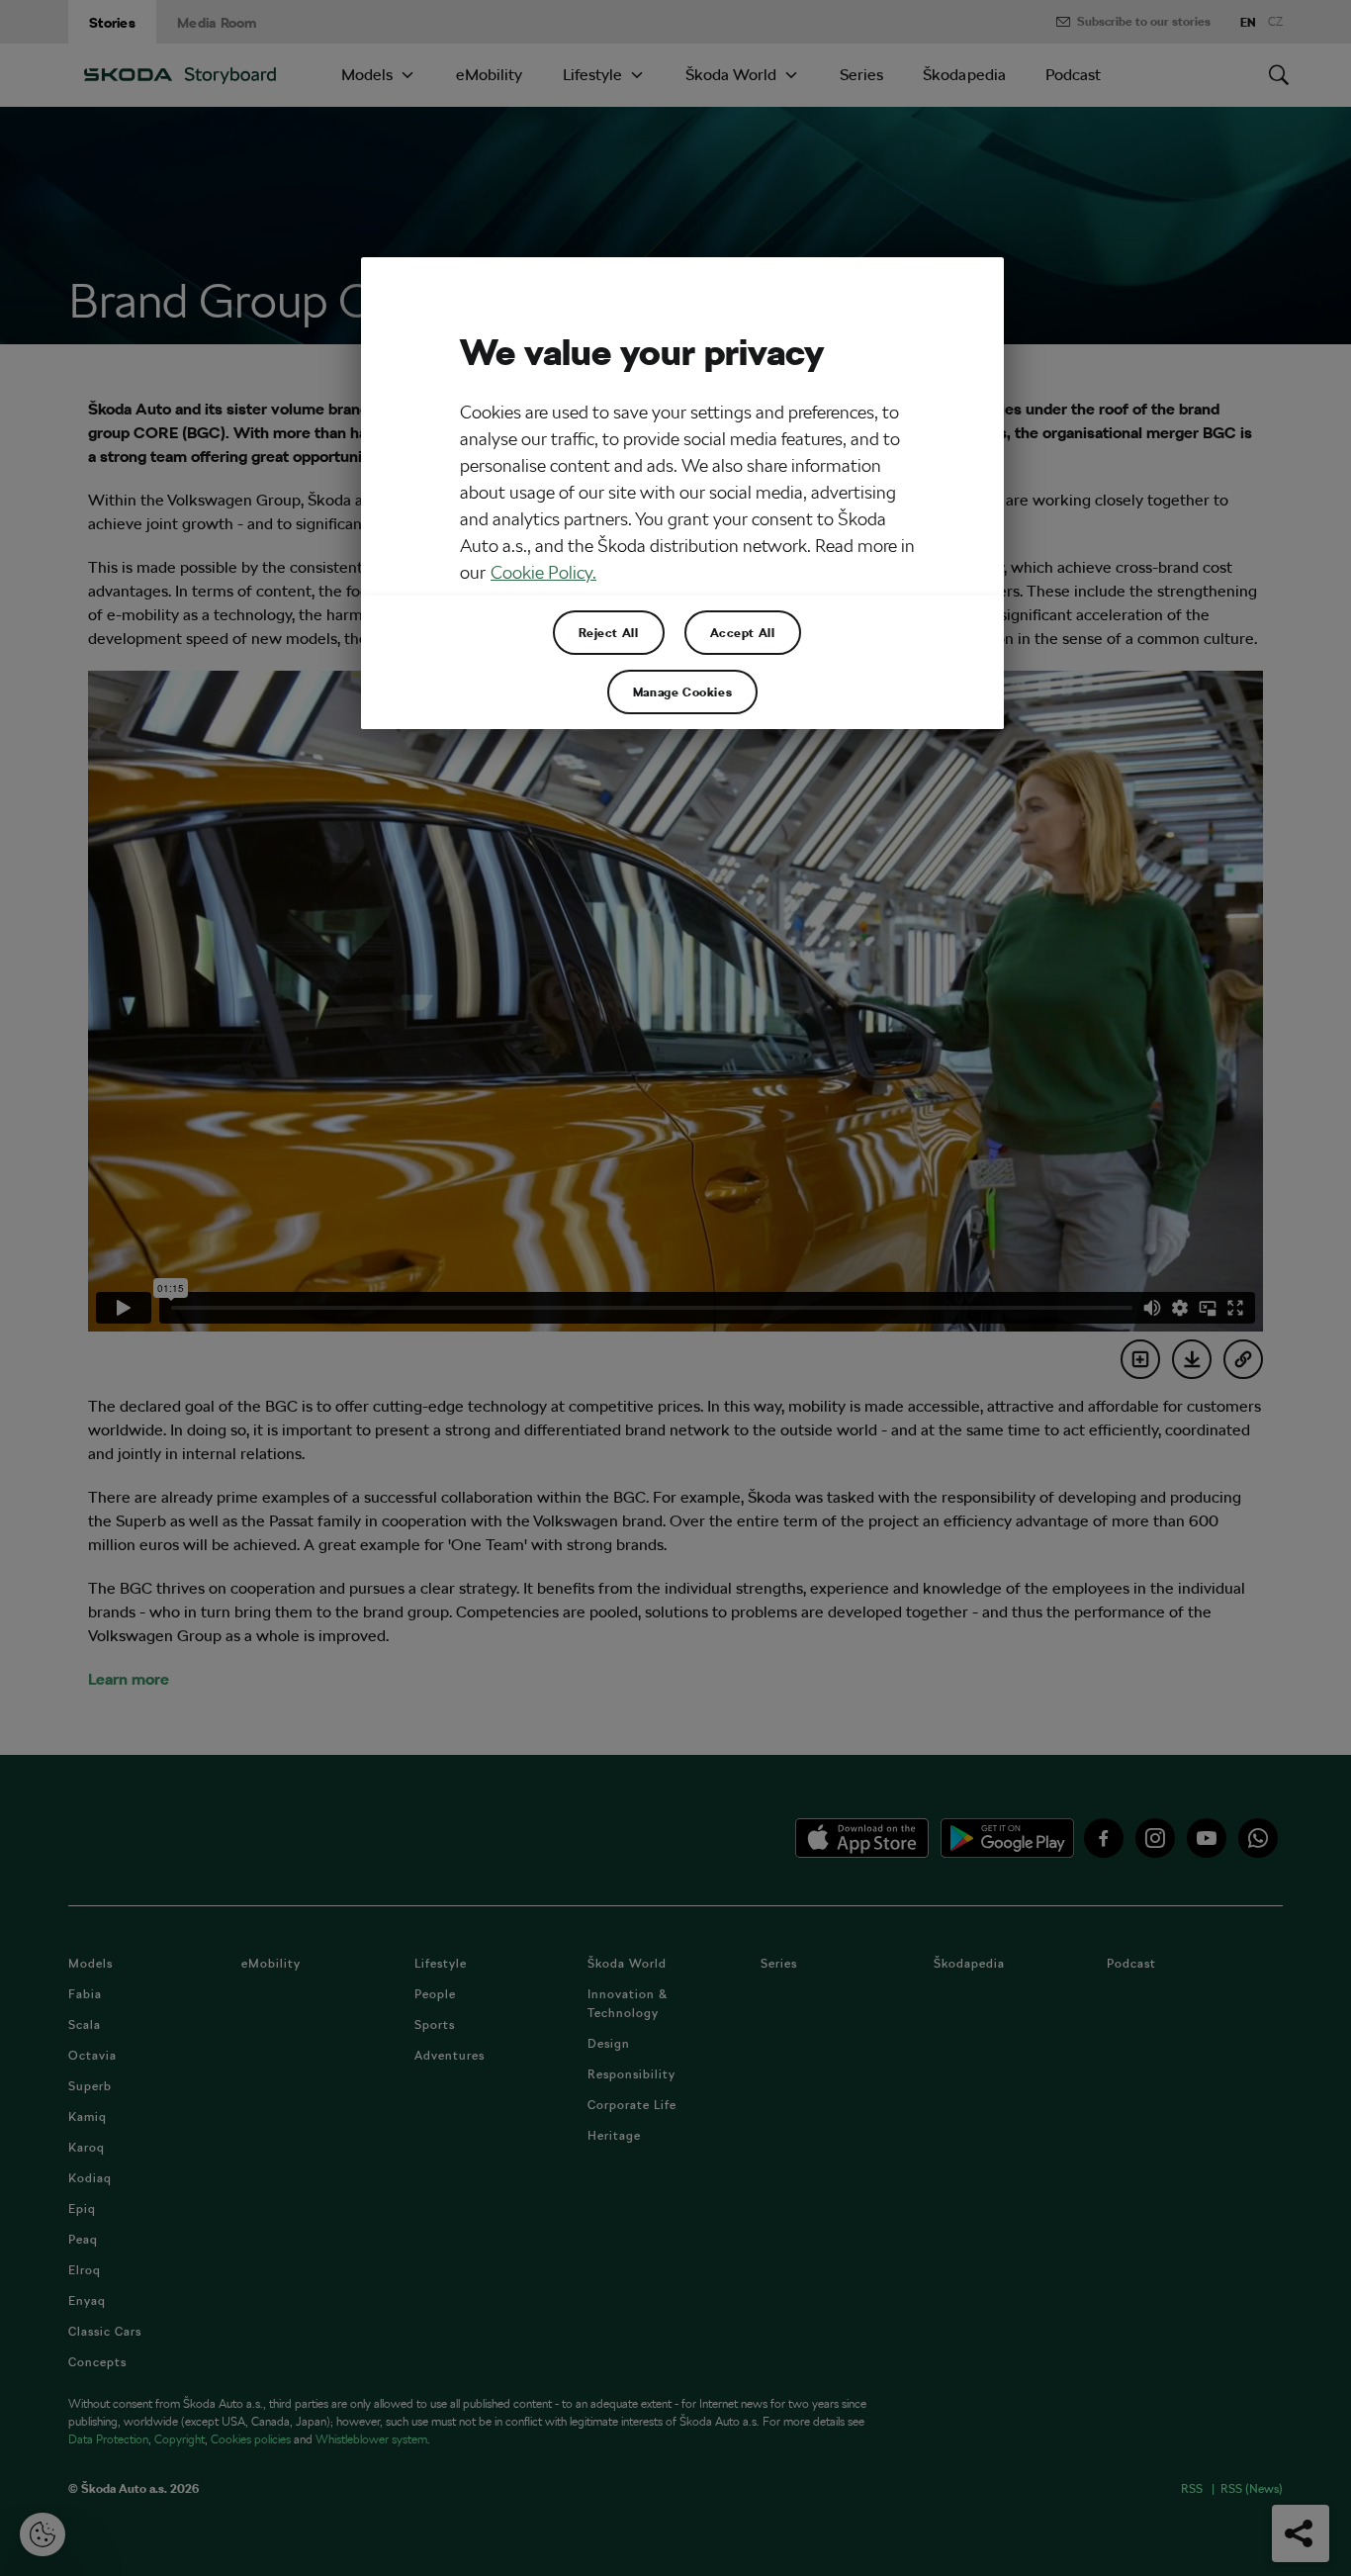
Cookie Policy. (543, 572)
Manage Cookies (682, 691)
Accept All (743, 632)
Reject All (609, 632)
